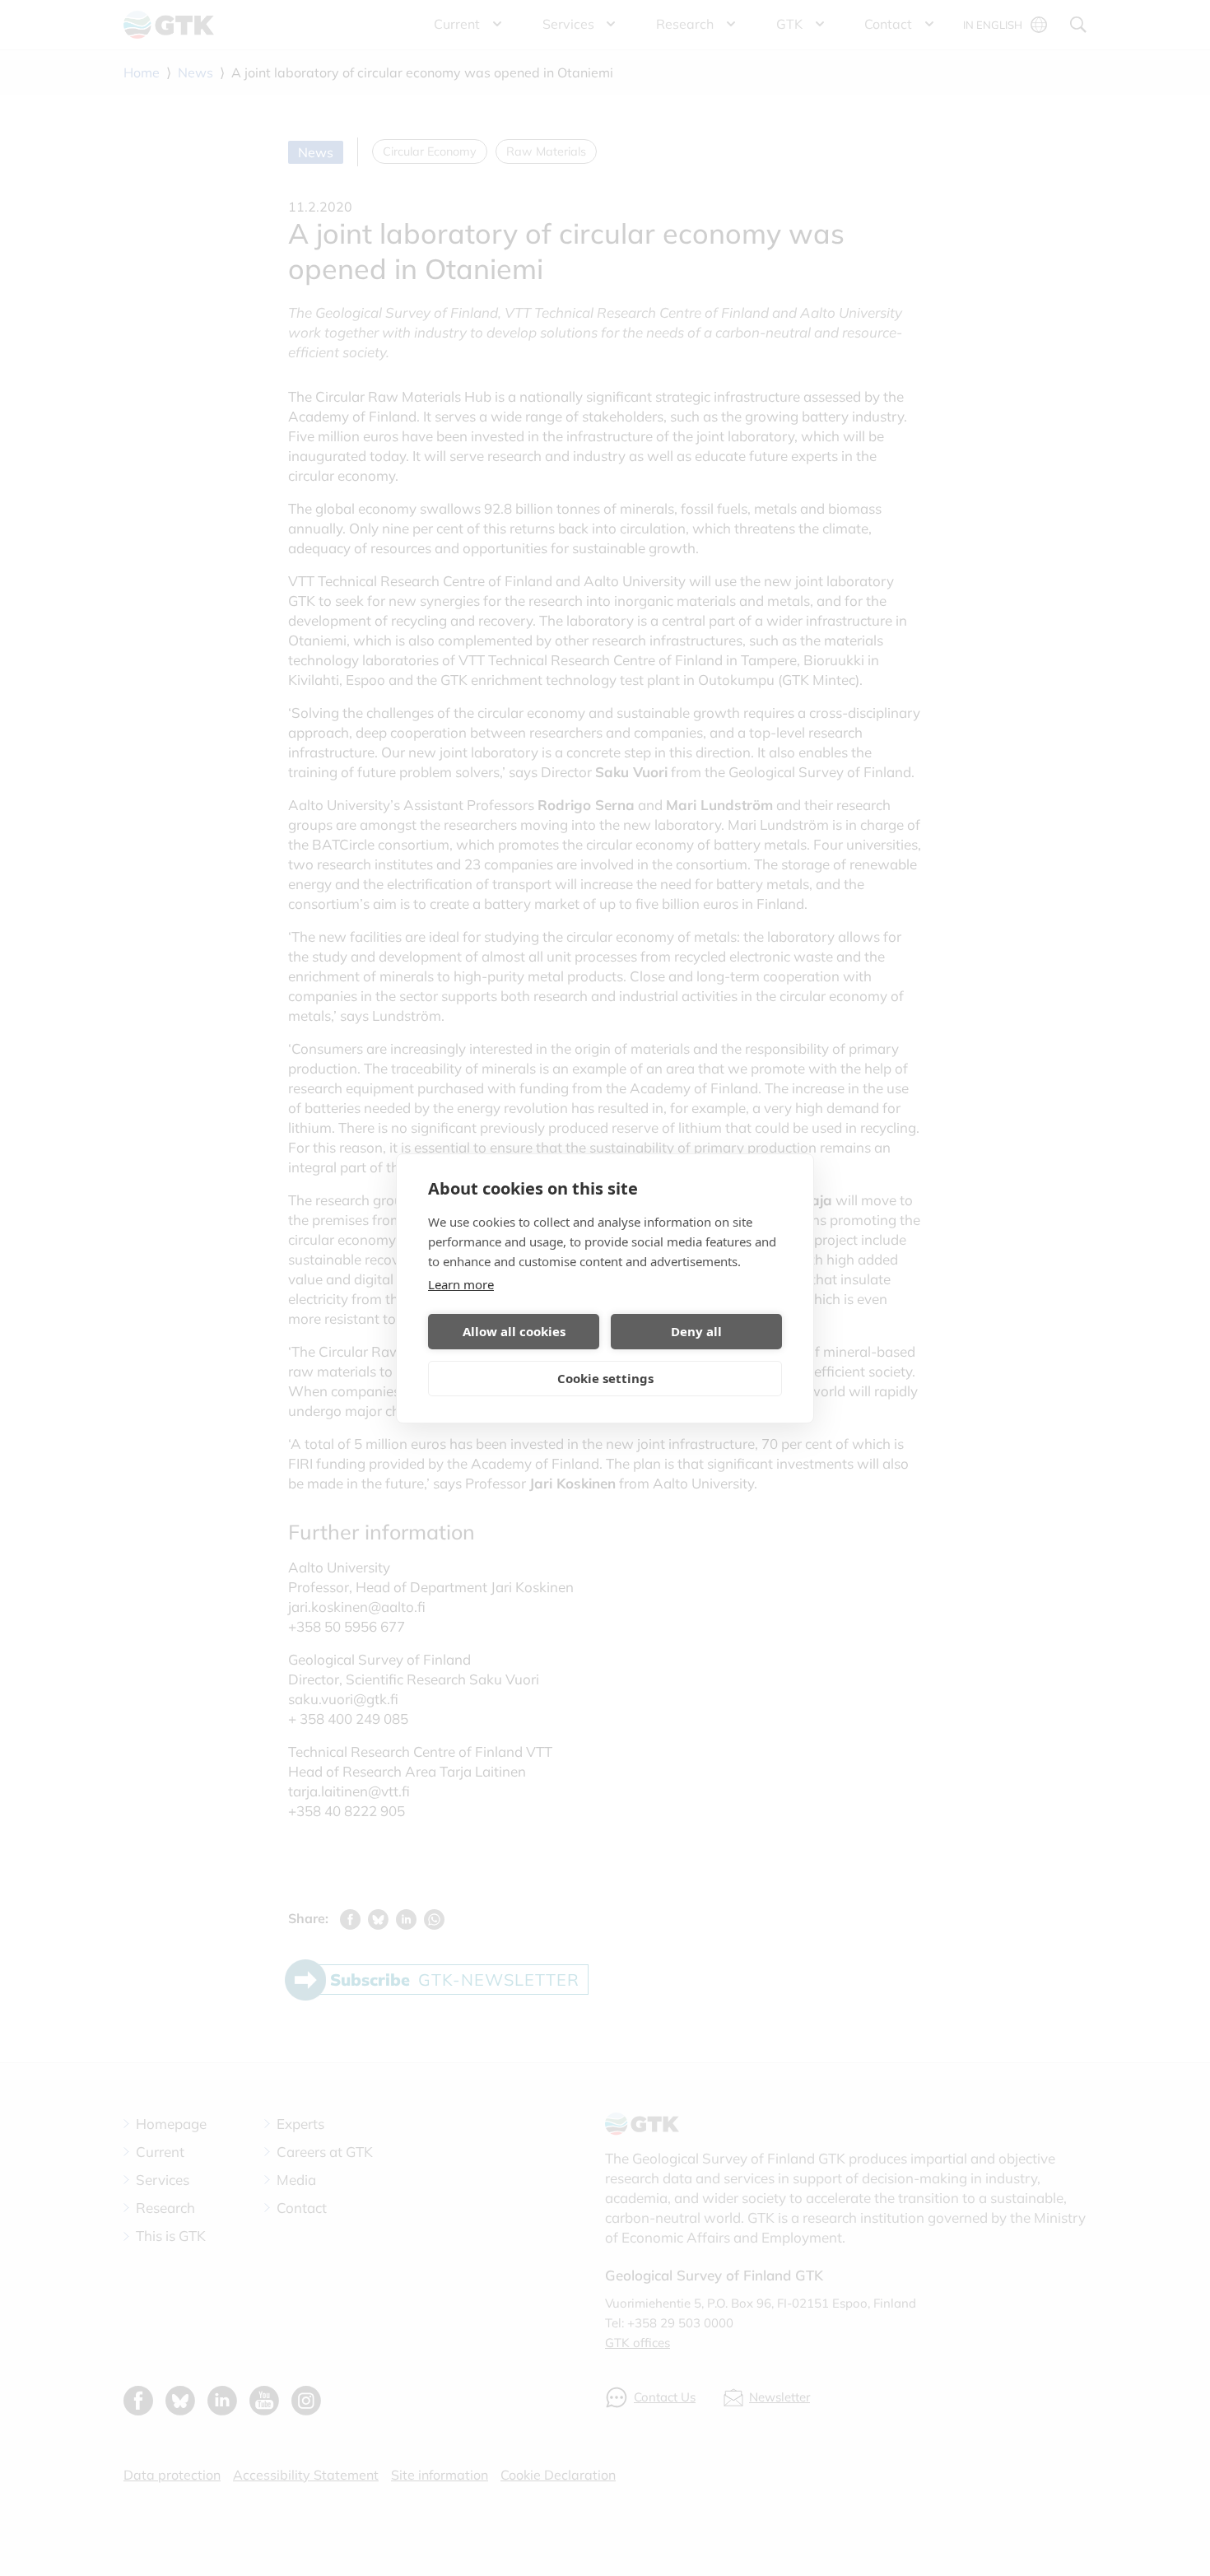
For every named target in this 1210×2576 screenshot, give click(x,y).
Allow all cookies (514, 1331)
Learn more (461, 1284)
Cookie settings (605, 1378)
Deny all (696, 1331)
